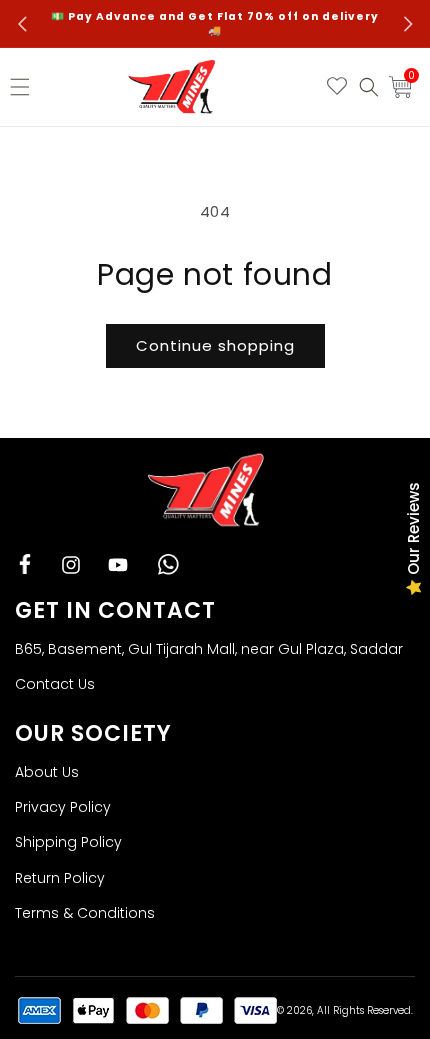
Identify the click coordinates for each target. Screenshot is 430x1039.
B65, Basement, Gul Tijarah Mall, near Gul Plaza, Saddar (209, 649)
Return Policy (60, 878)
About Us (47, 772)
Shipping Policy (68, 842)
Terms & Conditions (85, 913)
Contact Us (55, 684)
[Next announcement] (408, 24)
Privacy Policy (63, 807)
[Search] (369, 87)
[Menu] (25, 87)
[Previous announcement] (22, 24)
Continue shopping (215, 345)
